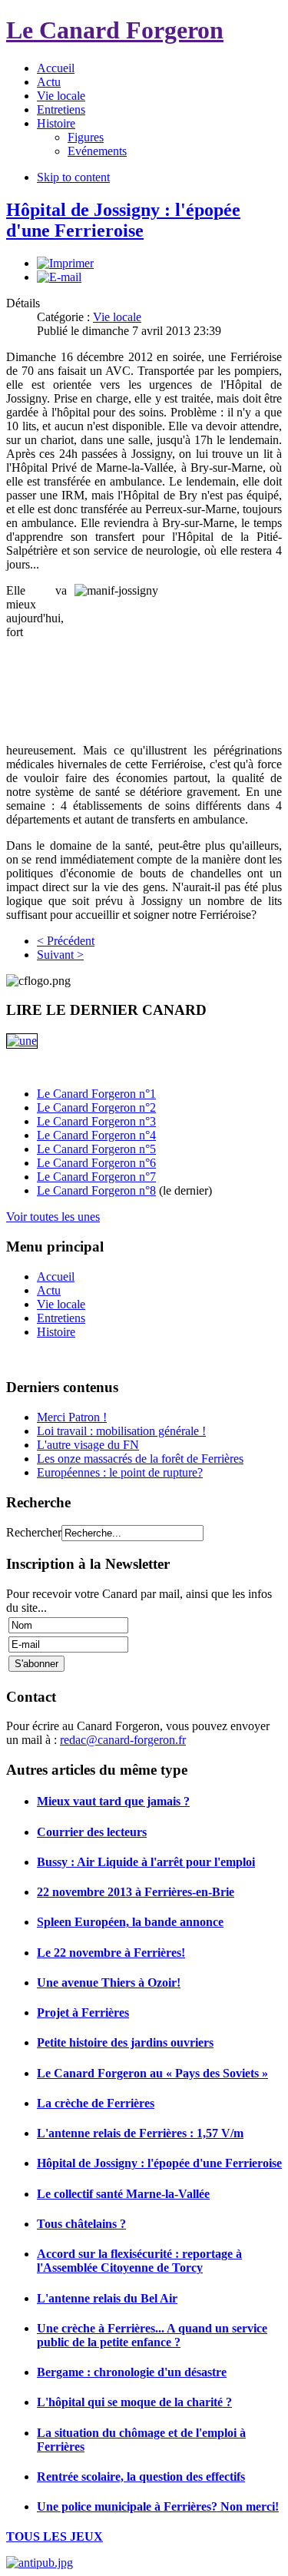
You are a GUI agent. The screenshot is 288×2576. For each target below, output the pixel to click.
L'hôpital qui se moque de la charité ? (134, 2402)
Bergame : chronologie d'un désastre (132, 2372)
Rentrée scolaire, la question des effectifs (141, 2477)
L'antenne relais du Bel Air (107, 2298)
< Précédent (66, 941)
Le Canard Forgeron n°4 (96, 1135)
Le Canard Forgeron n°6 (96, 1163)
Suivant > (60, 955)
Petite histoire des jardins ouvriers (125, 2042)
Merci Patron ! (72, 1417)
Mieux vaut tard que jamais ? (113, 1801)
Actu (49, 1290)
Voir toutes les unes (53, 1217)
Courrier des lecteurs (92, 1832)
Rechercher (34, 1532)
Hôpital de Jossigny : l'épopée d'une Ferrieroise (123, 220)
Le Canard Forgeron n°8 (96, 1190)
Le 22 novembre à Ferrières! (111, 1953)
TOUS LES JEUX (55, 2536)
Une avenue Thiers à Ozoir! (109, 1983)
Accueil (56, 1276)
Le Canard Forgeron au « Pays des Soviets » (152, 2073)
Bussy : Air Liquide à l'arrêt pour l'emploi (146, 1862)
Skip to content (73, 177)
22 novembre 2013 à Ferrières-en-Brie (136, 1892)
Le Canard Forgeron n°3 (96, 1121)
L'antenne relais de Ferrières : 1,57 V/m (140, 2133)
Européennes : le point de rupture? (120, 1472)
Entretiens (61, 1318)
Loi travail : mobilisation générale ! (121, 1431)
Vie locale (117, 317)
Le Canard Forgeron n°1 (96, 1094)
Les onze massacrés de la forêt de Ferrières (140, 1459)
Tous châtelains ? (81, 2224)
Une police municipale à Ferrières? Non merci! (158, 2506)
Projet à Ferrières (83, 2012)
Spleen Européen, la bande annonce (130, 1922)
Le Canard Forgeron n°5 (96, 1149)
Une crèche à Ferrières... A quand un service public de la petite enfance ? (152, 2335)
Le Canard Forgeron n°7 (96, 1177)
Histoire (56, 1332)
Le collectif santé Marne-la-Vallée (123, 2194)
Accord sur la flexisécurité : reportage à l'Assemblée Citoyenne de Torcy (139, 2261)
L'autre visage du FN (88, 1445)
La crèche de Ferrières (96, 2103)
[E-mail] (59, 277)
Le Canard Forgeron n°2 (96, 1107)
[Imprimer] (65, 263)
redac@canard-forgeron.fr (123, 1740)
